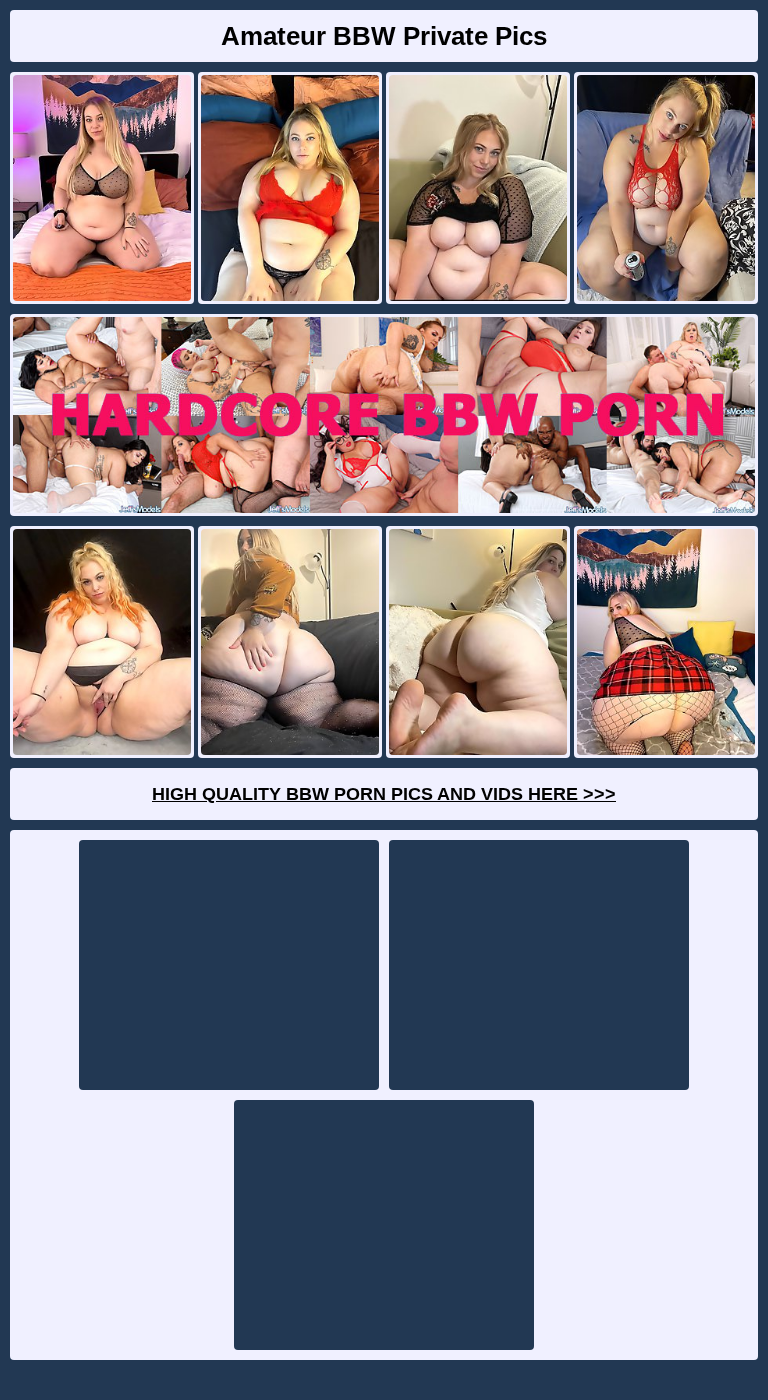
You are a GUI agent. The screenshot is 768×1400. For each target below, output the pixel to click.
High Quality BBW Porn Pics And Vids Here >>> (384, 794)
